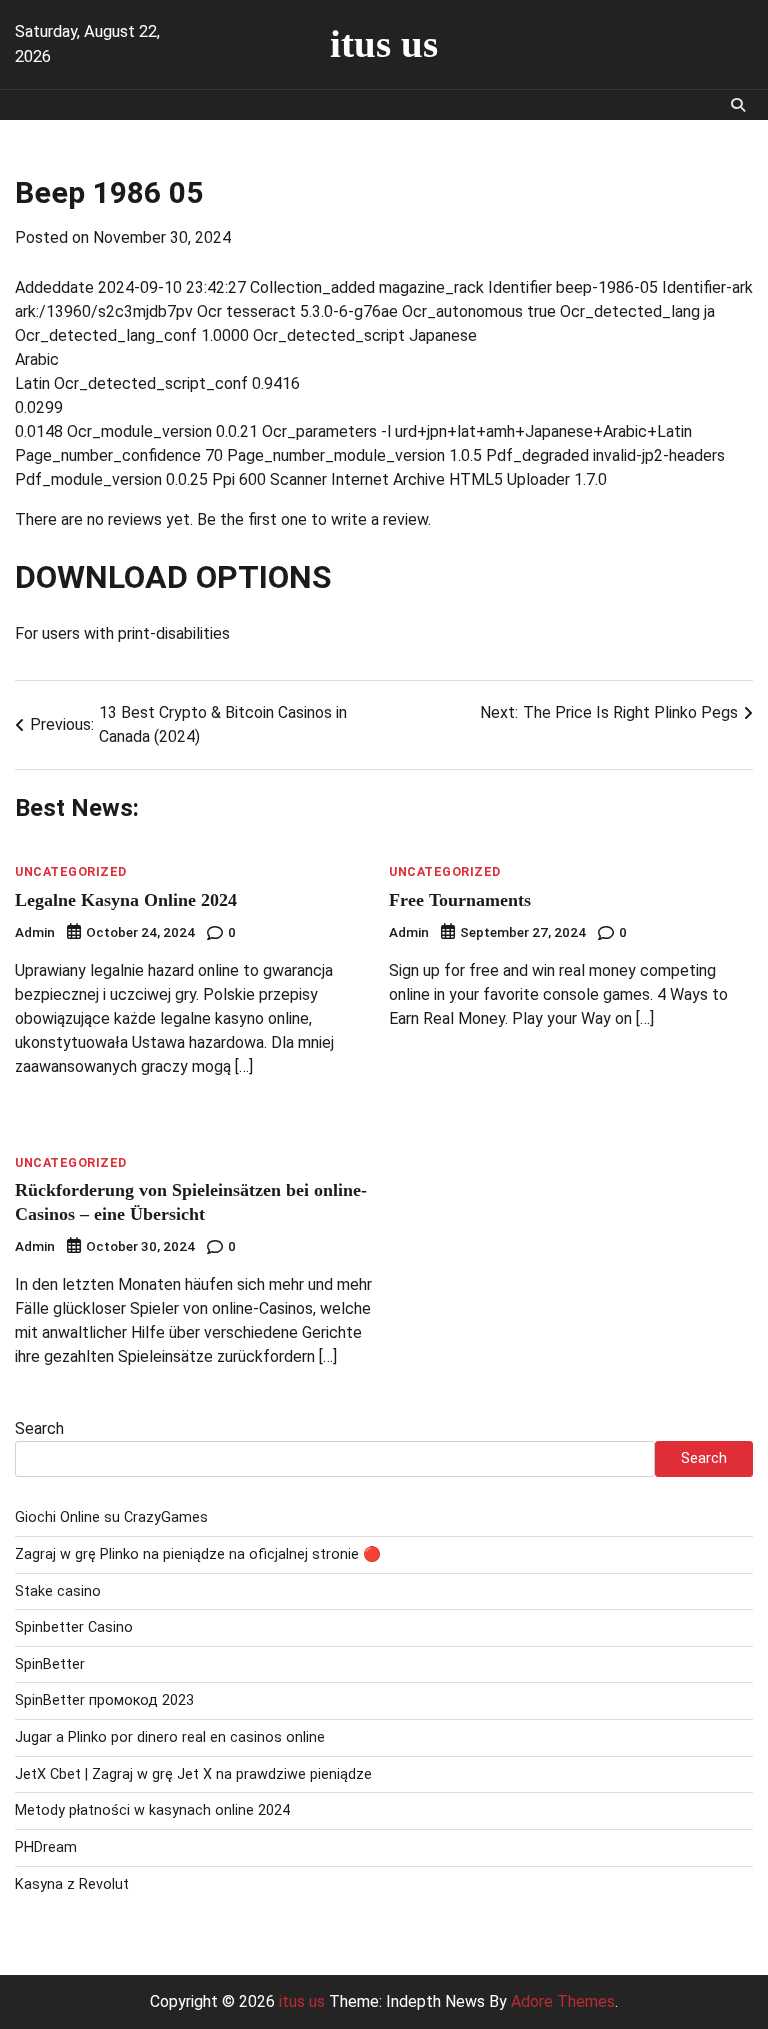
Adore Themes (563, 2001)
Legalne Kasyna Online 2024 (126, 900)
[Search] (738, 105)
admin (35, 932)
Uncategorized (71, 872)
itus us (384, 43)
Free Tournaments (460, 900)
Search (39, 1428)
